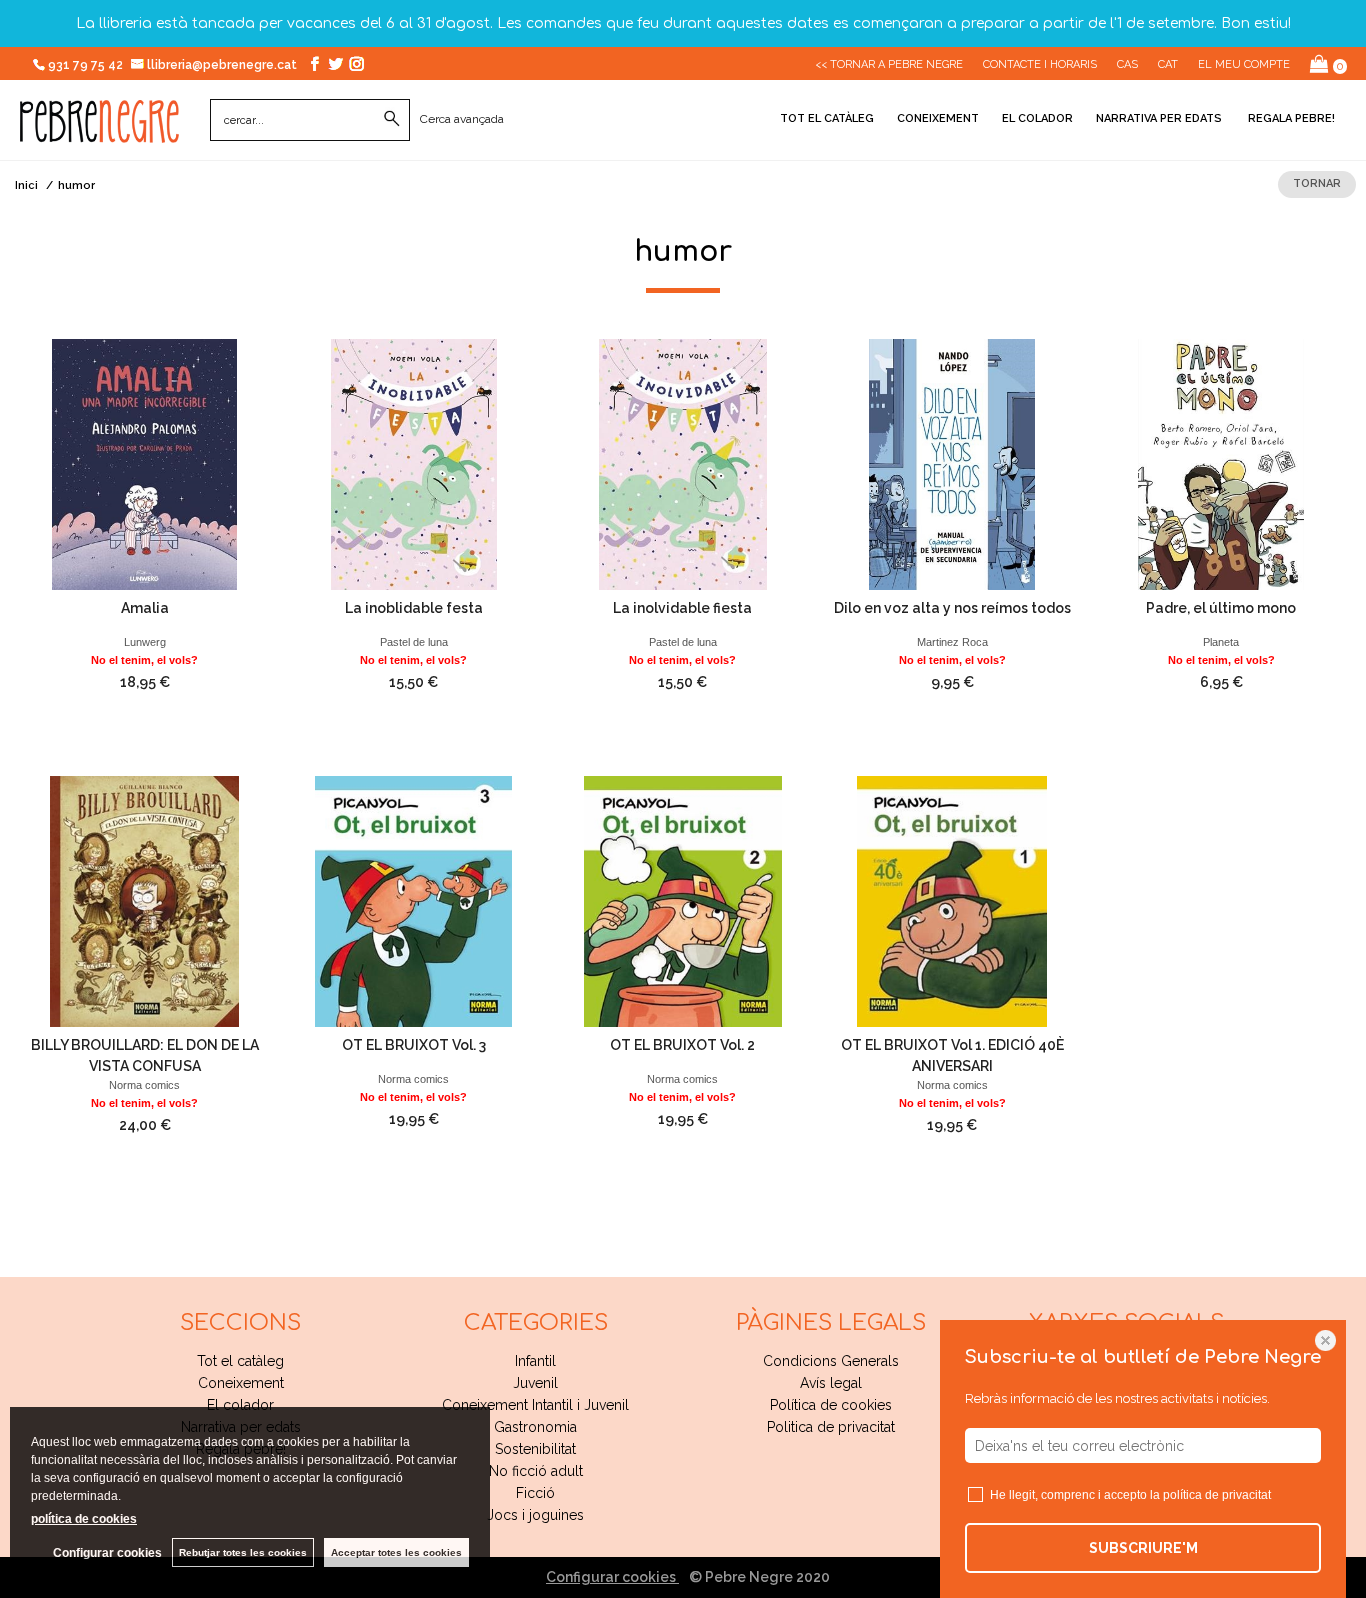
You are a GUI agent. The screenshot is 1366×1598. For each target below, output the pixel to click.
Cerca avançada (462, 119)
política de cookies (84, 1519)
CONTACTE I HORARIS (1040, 64)
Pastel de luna (414, 642)
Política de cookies (831, 1405)
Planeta (1221, 642)
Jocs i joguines (535, 1515)
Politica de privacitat (831, 1427)
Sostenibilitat (535, 1449)
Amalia (145, 608)
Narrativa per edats (1159, 118)
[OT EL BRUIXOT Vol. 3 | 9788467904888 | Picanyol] (413, 901)
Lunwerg (145, 642)
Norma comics (144, 1085)
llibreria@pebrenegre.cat (223, 65)
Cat (1168, 64)
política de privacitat (1217, 1495)
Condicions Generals (831, 1361)
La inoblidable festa (414, 608)
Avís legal (831, 1383)
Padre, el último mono (1221, 608)
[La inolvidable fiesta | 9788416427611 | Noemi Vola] (682, 464)
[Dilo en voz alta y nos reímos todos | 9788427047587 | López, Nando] (952, 464)
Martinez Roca (952, 642)
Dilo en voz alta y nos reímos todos (952, 608)
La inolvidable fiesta (682, 608)
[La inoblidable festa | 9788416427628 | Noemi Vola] (413, 464)
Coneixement (938, 118)
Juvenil (535, 1383)
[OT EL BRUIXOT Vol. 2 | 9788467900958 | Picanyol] (682, 901)
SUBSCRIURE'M (1143, 1548)
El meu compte (1244, 64)
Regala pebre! (1290, 118)
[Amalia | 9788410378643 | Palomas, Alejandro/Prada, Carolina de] (144, 464)
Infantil (535, 1361)
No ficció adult (536, 1471)
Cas (1127, 64)
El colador (1037, 118)
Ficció (535, 1493)
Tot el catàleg (827, 118)
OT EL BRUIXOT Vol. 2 (682, 1045)
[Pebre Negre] (99, 132)
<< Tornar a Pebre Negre (889, 64)
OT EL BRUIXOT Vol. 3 (414, 1045)
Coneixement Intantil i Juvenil (535, 1405)
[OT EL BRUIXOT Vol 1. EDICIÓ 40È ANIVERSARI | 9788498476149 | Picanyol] (952, 901)
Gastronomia (535, 1427)
